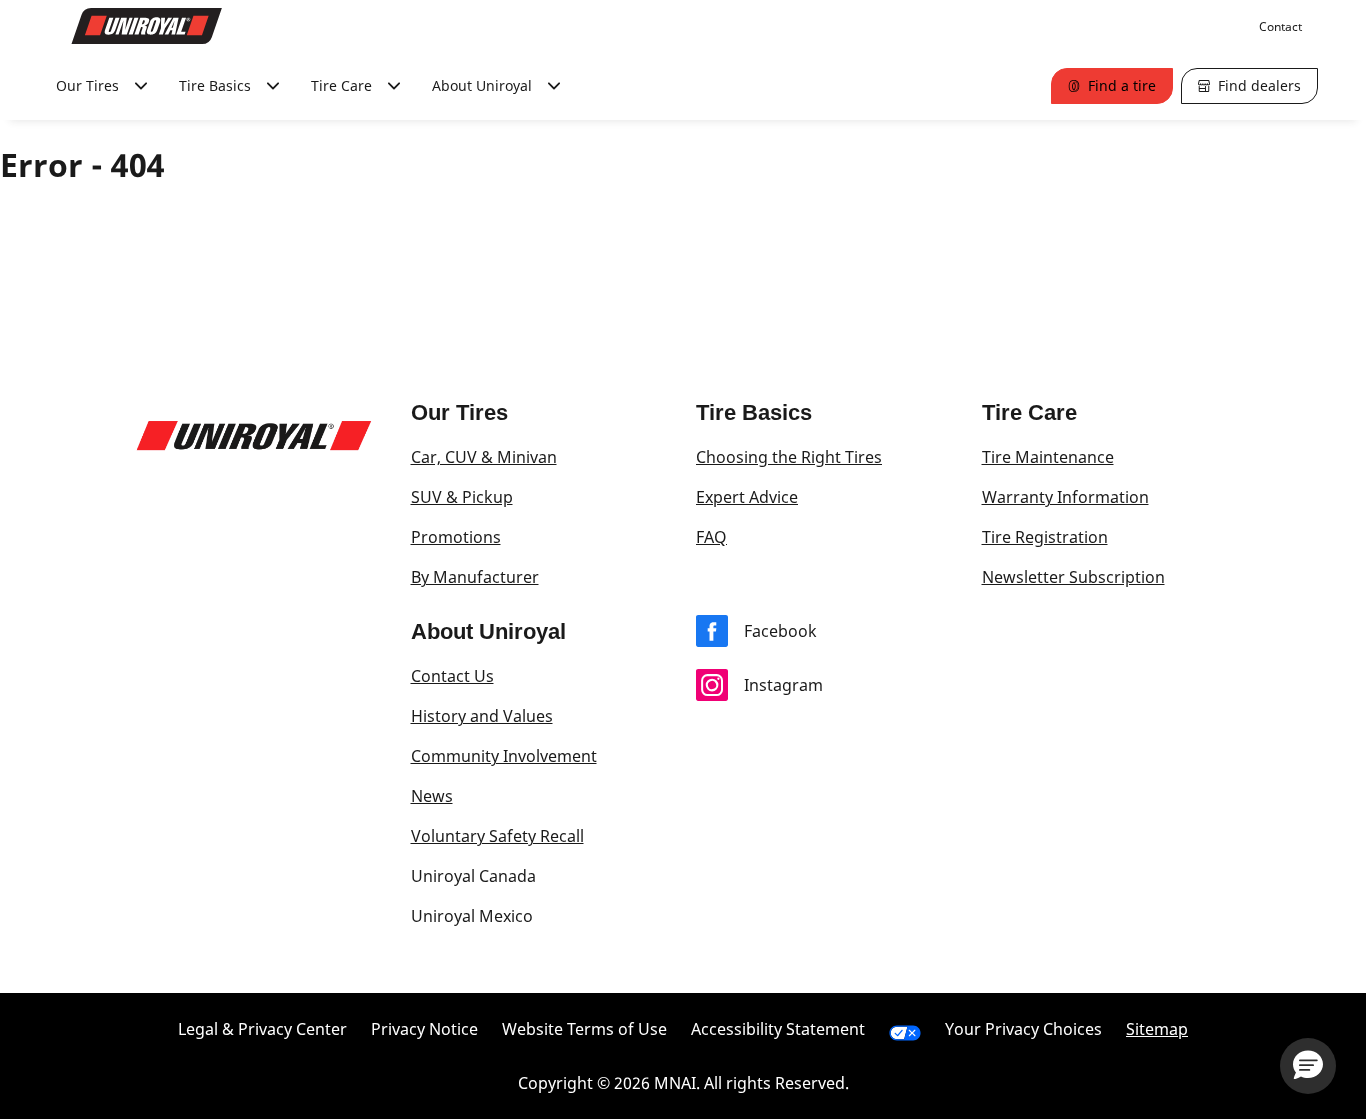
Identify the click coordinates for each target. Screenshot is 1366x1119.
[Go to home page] (147, 26)
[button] (1308, 1066)
